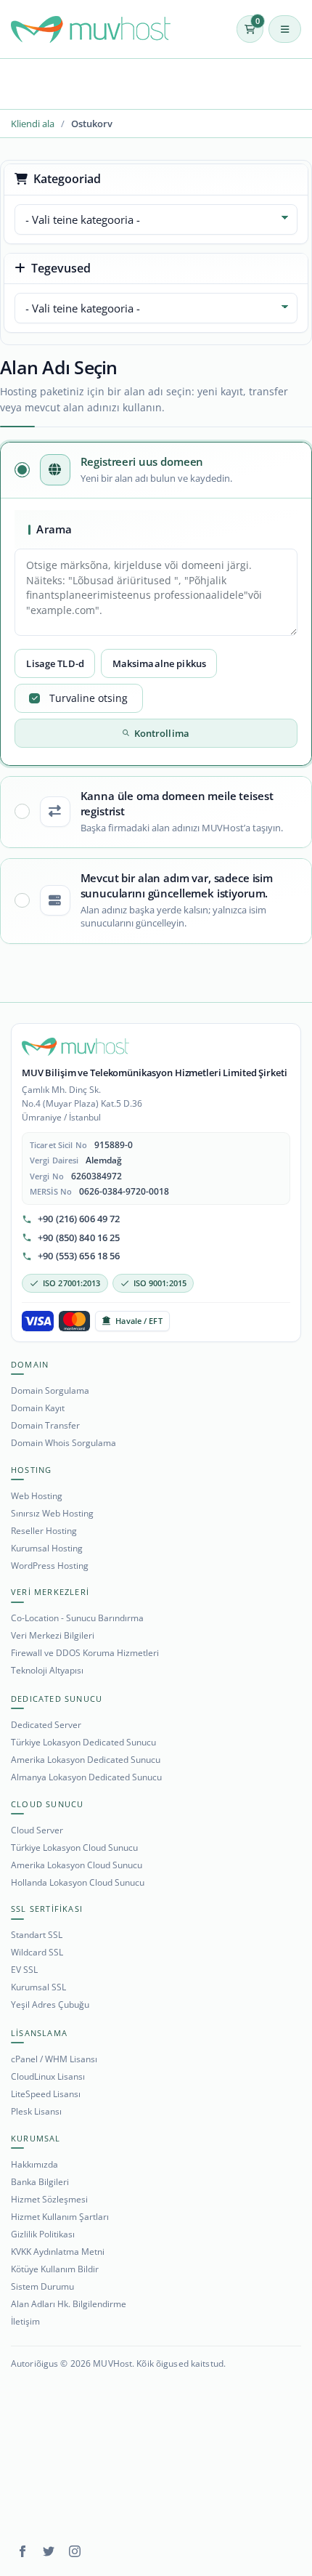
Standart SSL (37, 1935)
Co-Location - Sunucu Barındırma (77, 1618)
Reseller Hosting (44, 1531)
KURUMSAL (36, 2138)
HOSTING (31, 1470)
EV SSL (24, 1970)
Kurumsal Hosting (47, 1548)
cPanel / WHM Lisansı (54, 2059)
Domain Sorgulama (50, 1390)
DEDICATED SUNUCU (57, 1699)
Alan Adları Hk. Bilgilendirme (69, 2304)
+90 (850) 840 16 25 (79, 1238)
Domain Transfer (45, 1425)
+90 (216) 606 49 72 (79, 1219)
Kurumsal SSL (38, 1987)
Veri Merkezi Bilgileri (53, 1635)
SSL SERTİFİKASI (47, 1909)
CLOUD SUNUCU (47, 1804)
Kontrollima (162, 733)
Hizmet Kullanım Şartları (60, 2217)
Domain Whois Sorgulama (63, 1443)
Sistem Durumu (42, 2286)
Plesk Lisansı (36, 2111)
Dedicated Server (46, 1725)
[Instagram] (75, 2551)
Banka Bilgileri (40, 2182)
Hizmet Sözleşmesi (49, 2199)
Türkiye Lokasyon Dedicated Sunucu (83, 1742)
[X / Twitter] (49, 2551)
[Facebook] (22, 2551)
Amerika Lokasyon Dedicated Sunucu (86, 1760)
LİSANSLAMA (39, 2033)
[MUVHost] (75, 1047)
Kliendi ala (33, 124)
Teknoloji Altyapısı (47, 1670)
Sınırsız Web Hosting (52, 1513)
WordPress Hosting (50, 1566)
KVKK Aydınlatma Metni (58, 2252)
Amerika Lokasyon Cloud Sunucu (77, 1865)
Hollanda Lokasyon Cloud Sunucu (78, 1882)
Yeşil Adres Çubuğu (50, 2004)
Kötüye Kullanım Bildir (55, 2269)
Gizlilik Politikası (43, 2234)
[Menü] (285, 29)
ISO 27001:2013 (72, 1283)
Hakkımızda (34, 2164)
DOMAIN (30, 1364)
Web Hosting (37, 1496)
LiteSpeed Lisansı (46, 2094)
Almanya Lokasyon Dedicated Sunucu (86, 1777)
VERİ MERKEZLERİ (50, 1592)
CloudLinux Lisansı (48, 2076)
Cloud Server (37, 1830)
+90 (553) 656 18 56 (79, 1256)
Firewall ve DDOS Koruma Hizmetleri (85, 1653)
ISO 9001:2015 (160, 1283)
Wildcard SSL (37, 1952)
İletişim (25, 2321)
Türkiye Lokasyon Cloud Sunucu (74, 1848)
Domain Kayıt (38, 1408)
